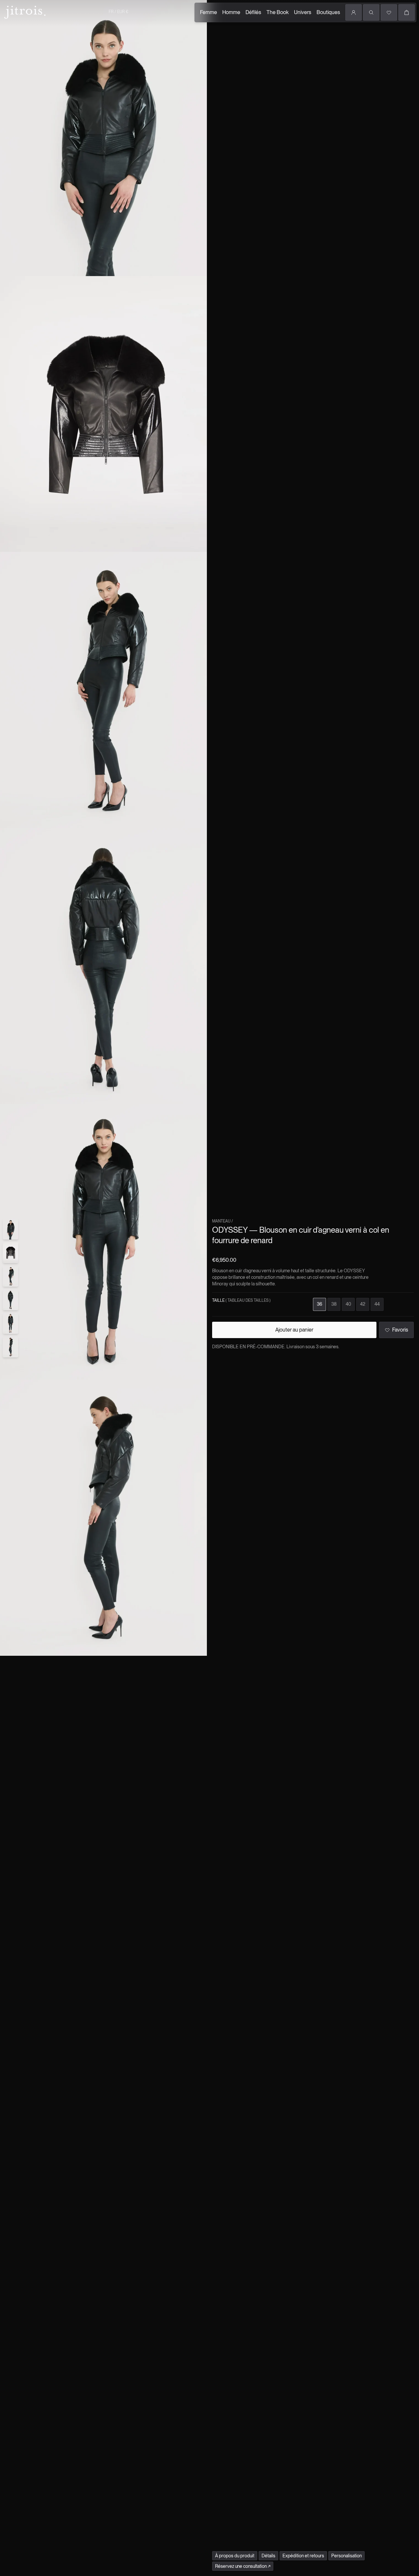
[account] (354, 12)
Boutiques (328, 12)
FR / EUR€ (118, 12)
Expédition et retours (303, 2556)
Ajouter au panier (294, 1330)
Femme (209, 12)
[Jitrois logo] (24, 11)
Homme (231, 12)
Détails (268, 2556)
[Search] (371, 12)
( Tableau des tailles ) (248, 1300)
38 (334, 1304)
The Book (278, 12)
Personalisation (346, 2556)
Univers (303, 12)
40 (348, 1304)
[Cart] (407, 12)
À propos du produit (235, 2556)
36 (319, 1304)
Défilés (253, 12)
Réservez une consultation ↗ (243, 2566)
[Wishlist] (389, 12)
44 (377, 1304)
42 (363, 1304)
